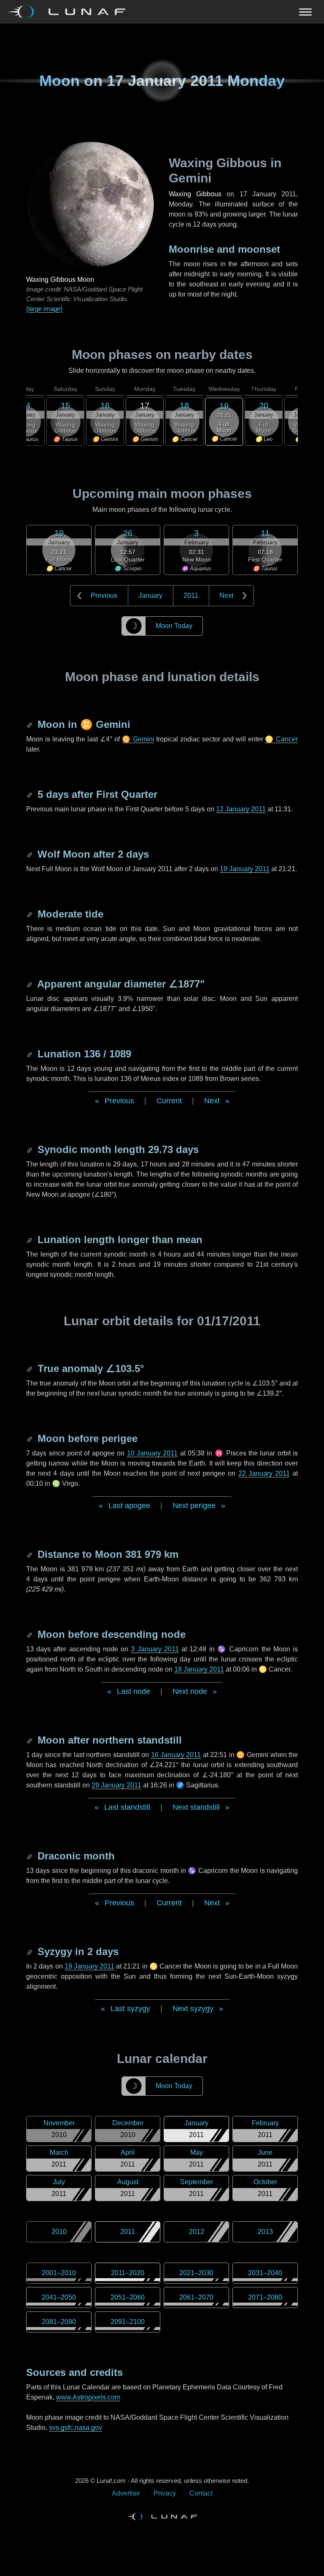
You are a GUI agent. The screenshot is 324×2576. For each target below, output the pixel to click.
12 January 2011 (241, 809)
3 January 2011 (155, 1649)
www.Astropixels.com (88, 2397)
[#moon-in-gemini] (30, 724)
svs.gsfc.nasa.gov (76, 2428)
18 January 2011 (199, 1669)
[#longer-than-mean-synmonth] (30, 1240)
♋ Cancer (281, 739)
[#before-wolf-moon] (30, 854)
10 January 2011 (153, 1453)
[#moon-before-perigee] (30, 1438)
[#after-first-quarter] (30, 794)
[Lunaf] (70, 12)
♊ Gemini (138, 739)
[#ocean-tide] (30, 914)
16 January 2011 (176, 1755)
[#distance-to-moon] (30, 1554)
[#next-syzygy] (30, 1951)
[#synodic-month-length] (30, 1149)
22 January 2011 (264, 1473)
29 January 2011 (116, 1785)
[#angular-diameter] (30, 984)
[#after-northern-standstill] (30, 1740)
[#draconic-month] (30, 1856)
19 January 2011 (245, 869)
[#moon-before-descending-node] (30, 1634)
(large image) (44, 309)
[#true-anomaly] (30, 1368)
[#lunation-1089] (30, 1054)
